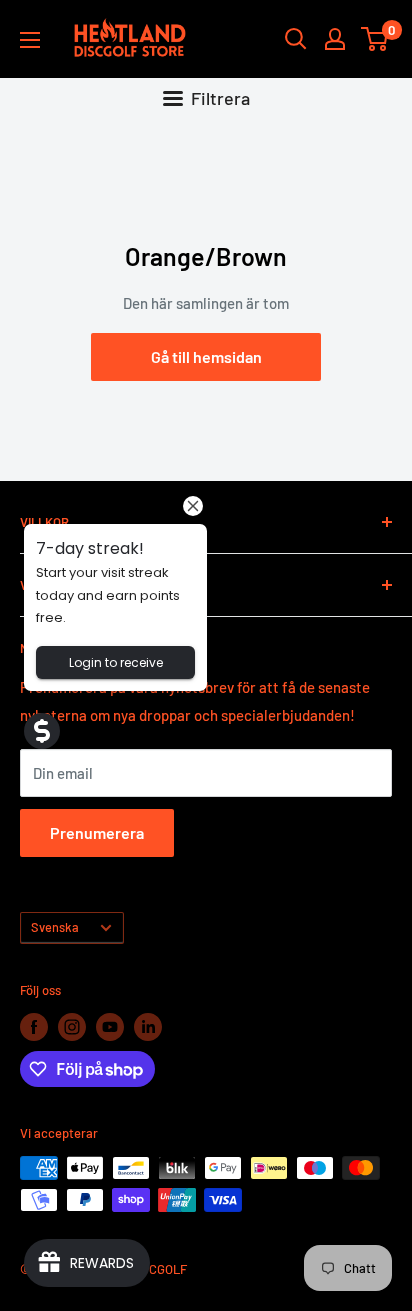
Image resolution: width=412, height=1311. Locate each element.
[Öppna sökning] (296, 39)
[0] (375, 39)
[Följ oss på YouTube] (110, 1027)
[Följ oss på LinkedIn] (148, 1027)
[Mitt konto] (335, 39)
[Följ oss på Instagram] (72, 1027)
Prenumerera (97, 832)
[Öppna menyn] (30, 40)
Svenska (55, 927)
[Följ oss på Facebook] (34, 1027)
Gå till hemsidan (206, 356)
